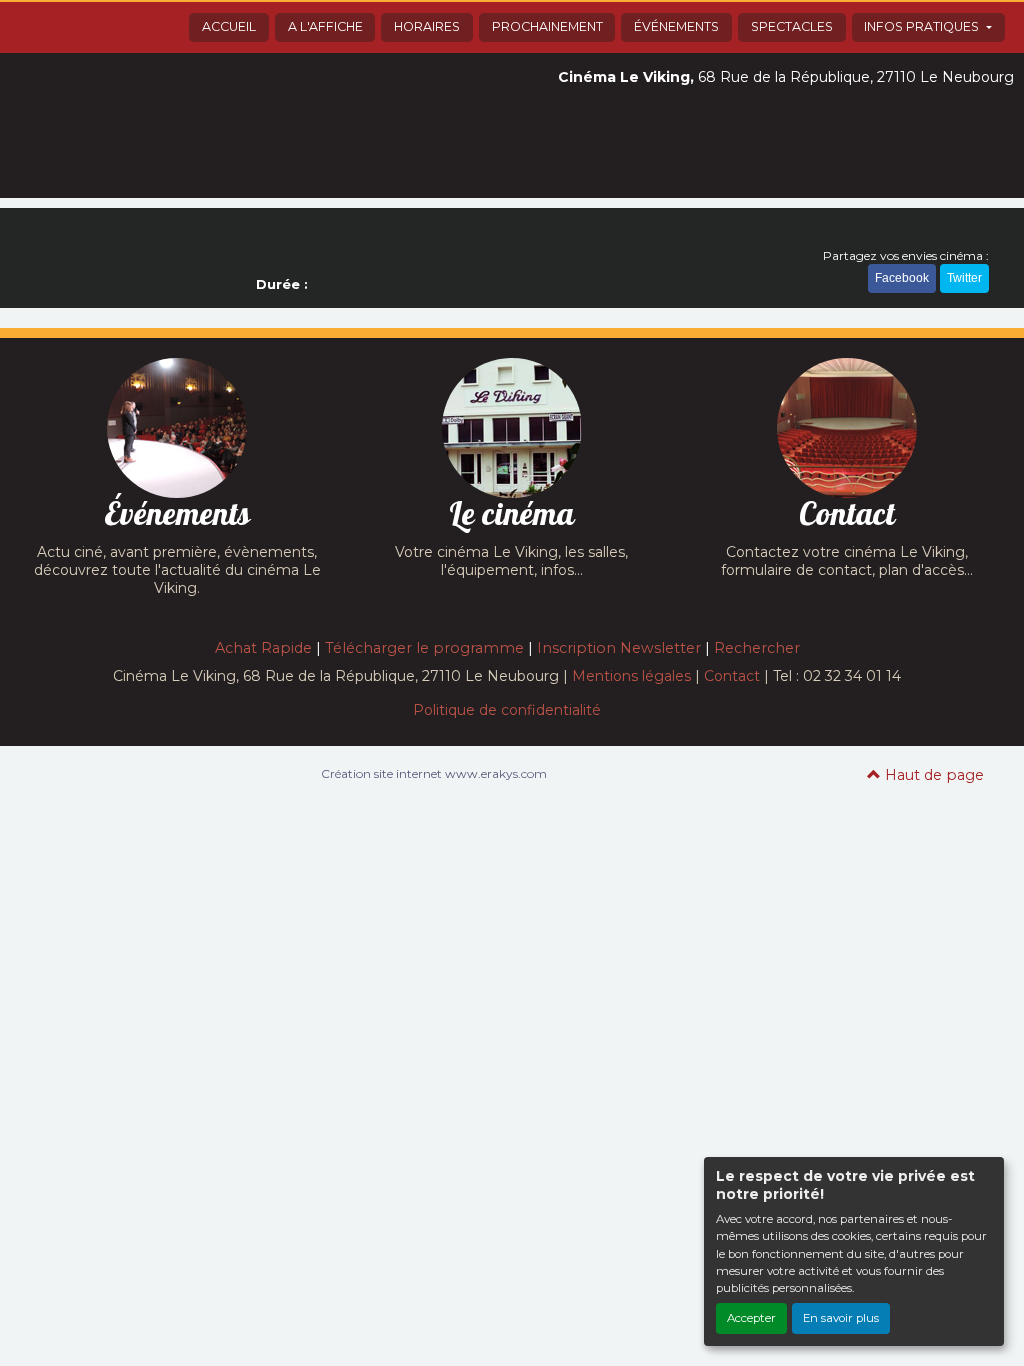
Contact (732, 676)
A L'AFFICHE (325, 26)
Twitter (964, 278)
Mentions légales (631, 676)
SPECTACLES (792, 26)
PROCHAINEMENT (547, 26)
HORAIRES (427, 26)
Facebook (902, 278)
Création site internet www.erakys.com (434, 773)
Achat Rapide (263, 648)
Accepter (751, 1318)
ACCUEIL (229, 26)
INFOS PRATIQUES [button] (923, 26)
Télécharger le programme (424, 648)
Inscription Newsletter (619, 648)
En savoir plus (841, 1318)
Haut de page (932, 775)
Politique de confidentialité (507, 710)
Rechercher (757, 648)
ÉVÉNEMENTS (676, 26)
